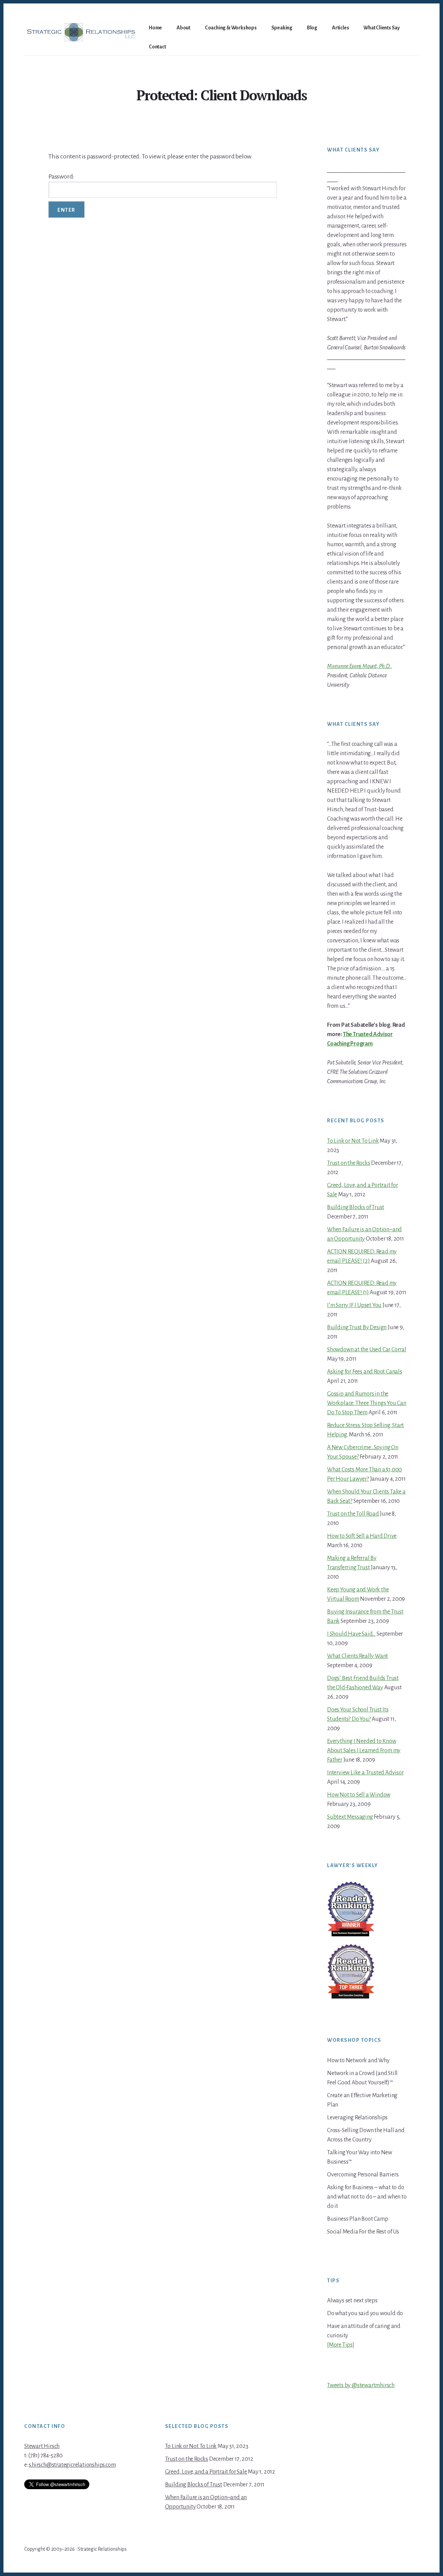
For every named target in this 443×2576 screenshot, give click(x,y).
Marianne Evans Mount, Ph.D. (359, 666)
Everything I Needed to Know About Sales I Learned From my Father (364, 1751)
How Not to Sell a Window (359, 1795)
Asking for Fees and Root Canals (365, 1372)
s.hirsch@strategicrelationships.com (72, 2465)
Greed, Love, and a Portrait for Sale (206, 2472)
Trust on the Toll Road (353, 1514)
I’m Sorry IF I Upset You (354, 1305)
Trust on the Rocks (349, 1163)
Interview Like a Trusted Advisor (365, 1773)
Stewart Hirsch (42, 2446)
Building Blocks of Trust (356, 1207)
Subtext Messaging (350, 1817)
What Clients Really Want (358, 1656)
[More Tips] (341, 2345)
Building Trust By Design (357, 1327)
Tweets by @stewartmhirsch (361, 2385)
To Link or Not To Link (353, 1141)
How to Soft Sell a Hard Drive (362, 1536)
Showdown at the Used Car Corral (367, 1350)
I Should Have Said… (351, 1634)
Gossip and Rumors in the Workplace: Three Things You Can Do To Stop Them (367, 1403)
